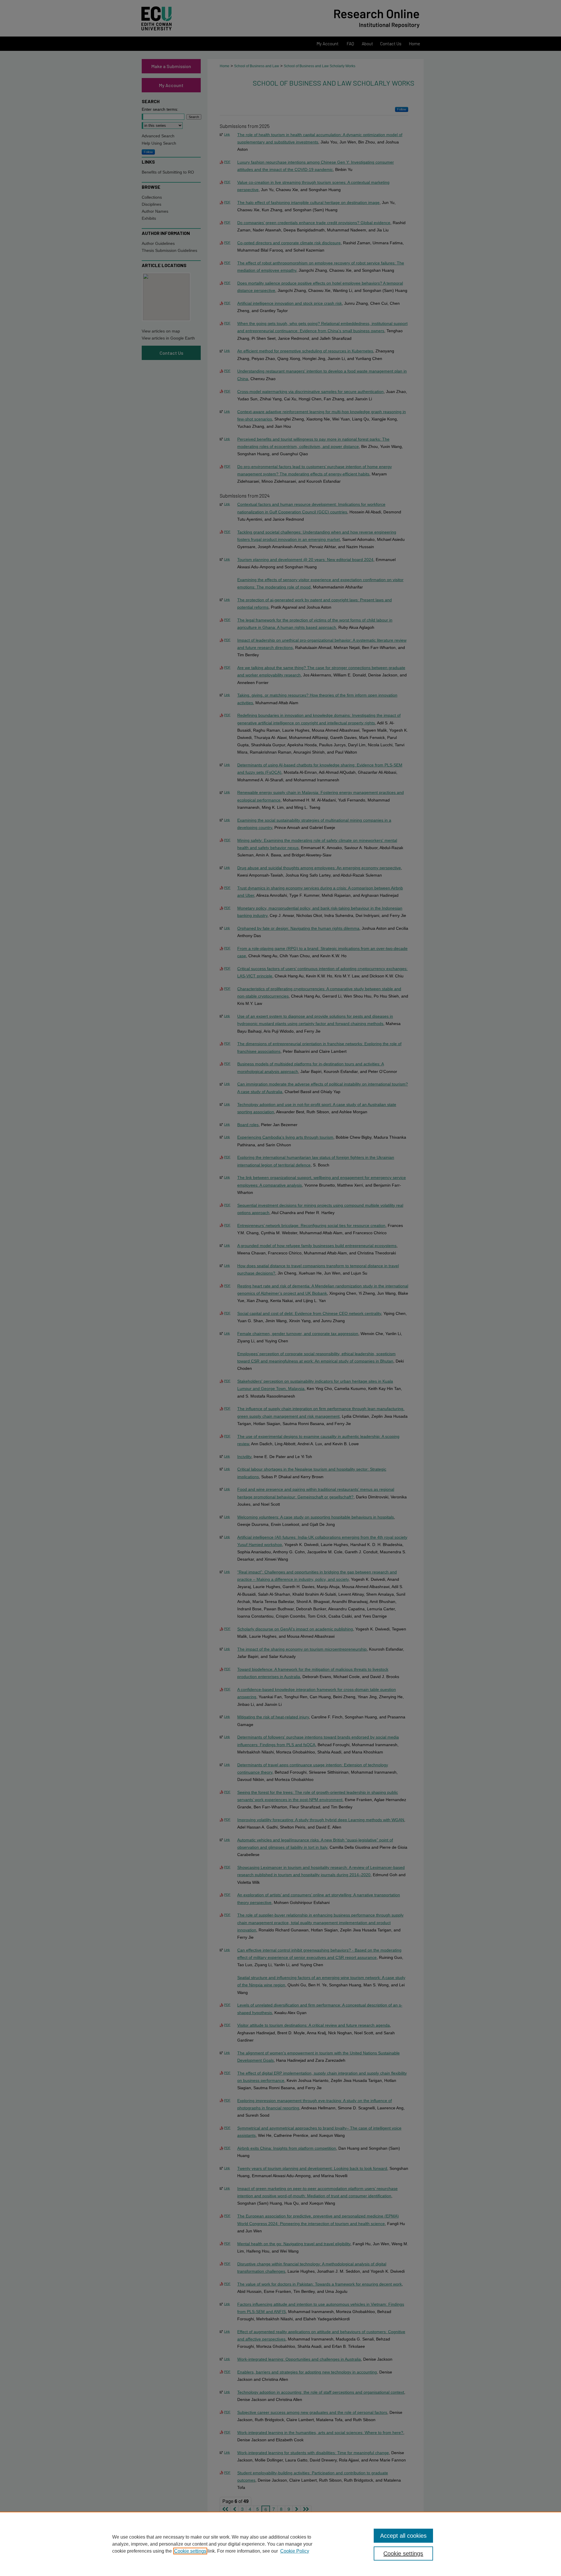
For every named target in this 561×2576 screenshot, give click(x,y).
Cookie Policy (295, 2551)
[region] (280, 2544)
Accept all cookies (403, 2536)
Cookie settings (190, 2551)
